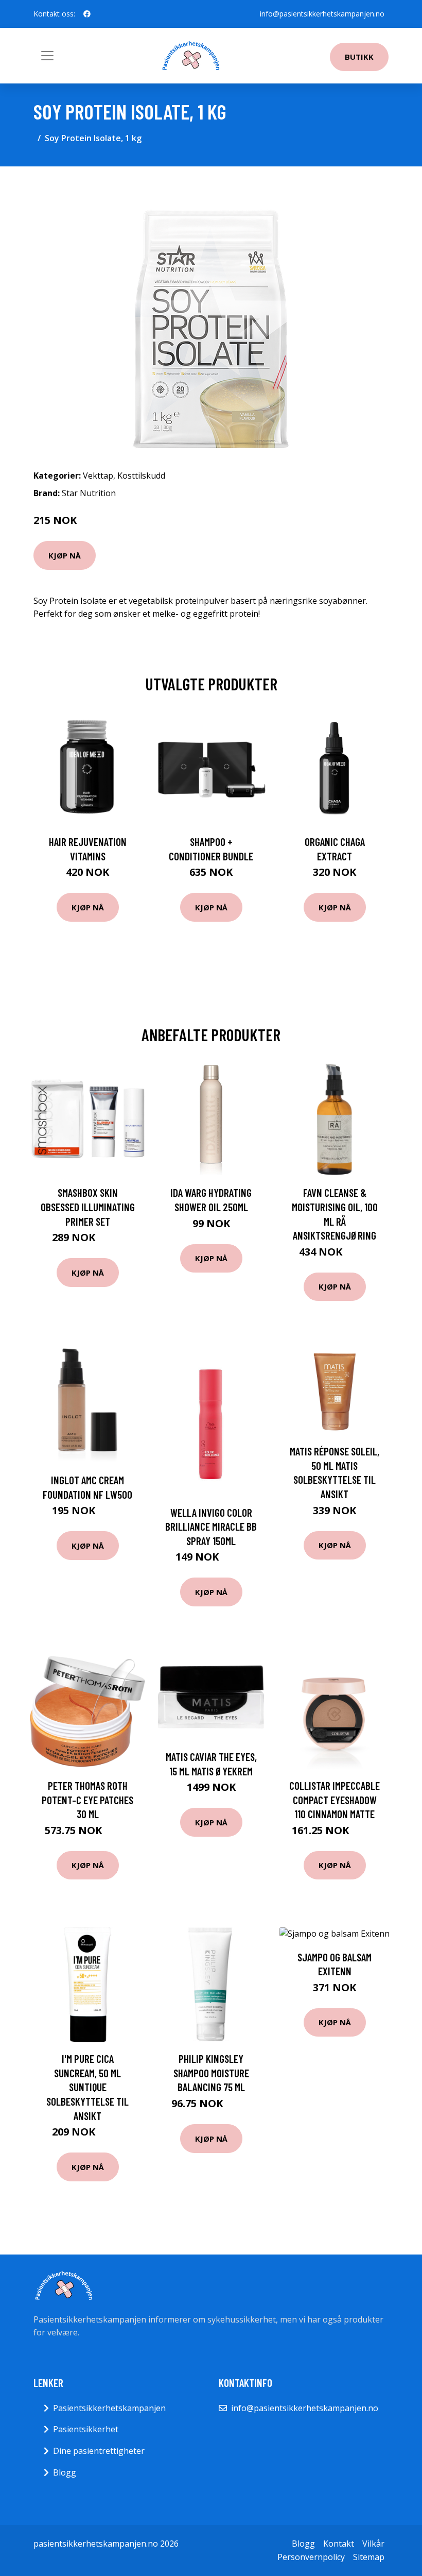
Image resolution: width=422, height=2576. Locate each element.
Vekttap (98, 476)
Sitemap (369, 2557)
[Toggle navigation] (47, 56)
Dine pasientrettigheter (99, 2451)
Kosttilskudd (141, 476)
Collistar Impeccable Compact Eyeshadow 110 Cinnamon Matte (335, 1800)
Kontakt (339, 2544)
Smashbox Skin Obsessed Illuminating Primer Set (88, 1207)
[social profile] (87, 14)
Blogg (65, 2472)
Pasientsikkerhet (86, 2429)
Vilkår (373, 2544)
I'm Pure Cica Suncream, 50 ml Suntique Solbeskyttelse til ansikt (87, 2087)
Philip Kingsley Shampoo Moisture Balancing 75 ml (211, 2073)
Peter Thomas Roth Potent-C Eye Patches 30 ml (87, 1800)
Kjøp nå (65, 555)
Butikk (359, 57)
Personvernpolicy (311, 2557)
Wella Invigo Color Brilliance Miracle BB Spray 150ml (211, 1527)
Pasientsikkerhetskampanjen (109, 2408)
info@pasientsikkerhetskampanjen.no (322, 14)
